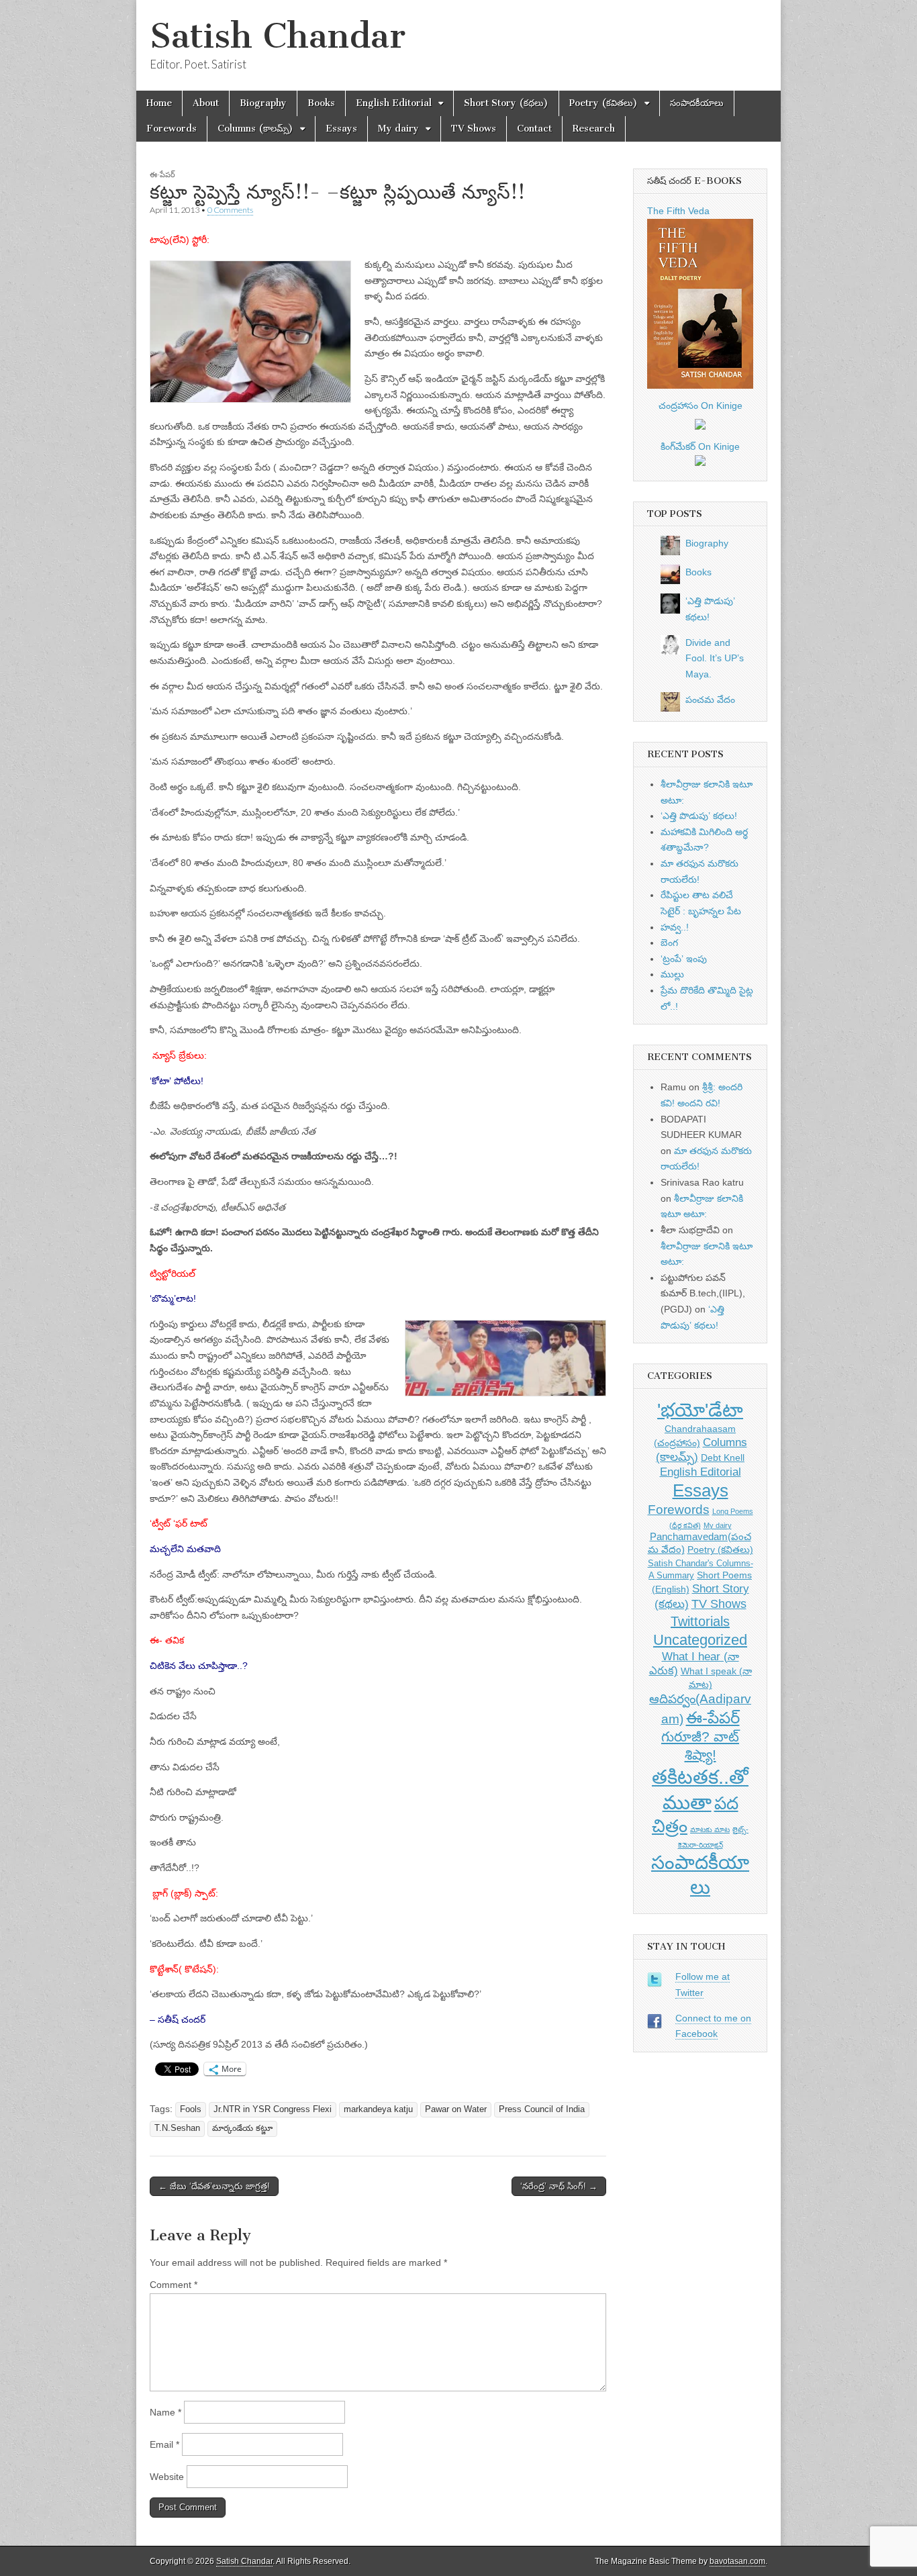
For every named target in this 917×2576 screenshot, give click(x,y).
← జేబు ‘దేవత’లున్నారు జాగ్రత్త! (214, 2186)
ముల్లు (672, 974)
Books (321, 103)
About (206, 103)
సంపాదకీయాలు (697, 103)
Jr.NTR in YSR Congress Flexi (273, 2109)
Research (594, 129)
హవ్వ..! (675, 927)
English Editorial (394, 103)
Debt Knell (723, 1458)
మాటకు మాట (710, 1829)
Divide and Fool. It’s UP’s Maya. (715, 658)
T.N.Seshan (177, 2128)
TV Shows (474, 129)
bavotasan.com (737, 2561)
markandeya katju (378, 2109)
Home (159, 103)
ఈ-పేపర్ (162, 174)
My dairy (398, 129)
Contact (534, 129)
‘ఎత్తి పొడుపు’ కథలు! (699, 816)
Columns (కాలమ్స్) (255, 129)
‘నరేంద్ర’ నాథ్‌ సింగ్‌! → (559, 2186)
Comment (174, 2285)
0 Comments (230, 210)
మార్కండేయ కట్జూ (242, 2128)
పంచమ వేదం (710, 700)
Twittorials (700, 1621)
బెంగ (669, 943)
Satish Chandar (278, 36)
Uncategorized (700, 1640)
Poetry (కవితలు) (604, 103)
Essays (341, 129)
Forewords (172, 129)
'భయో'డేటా (700, 1410)
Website (167, 2477)
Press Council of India (542, 2109)
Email (164, 2444)
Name (165, 2412)
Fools (191, 2109)
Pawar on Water (456, 2109)
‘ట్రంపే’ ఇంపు (684, 959)
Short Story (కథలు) (506, 103)
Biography (263, 103)
